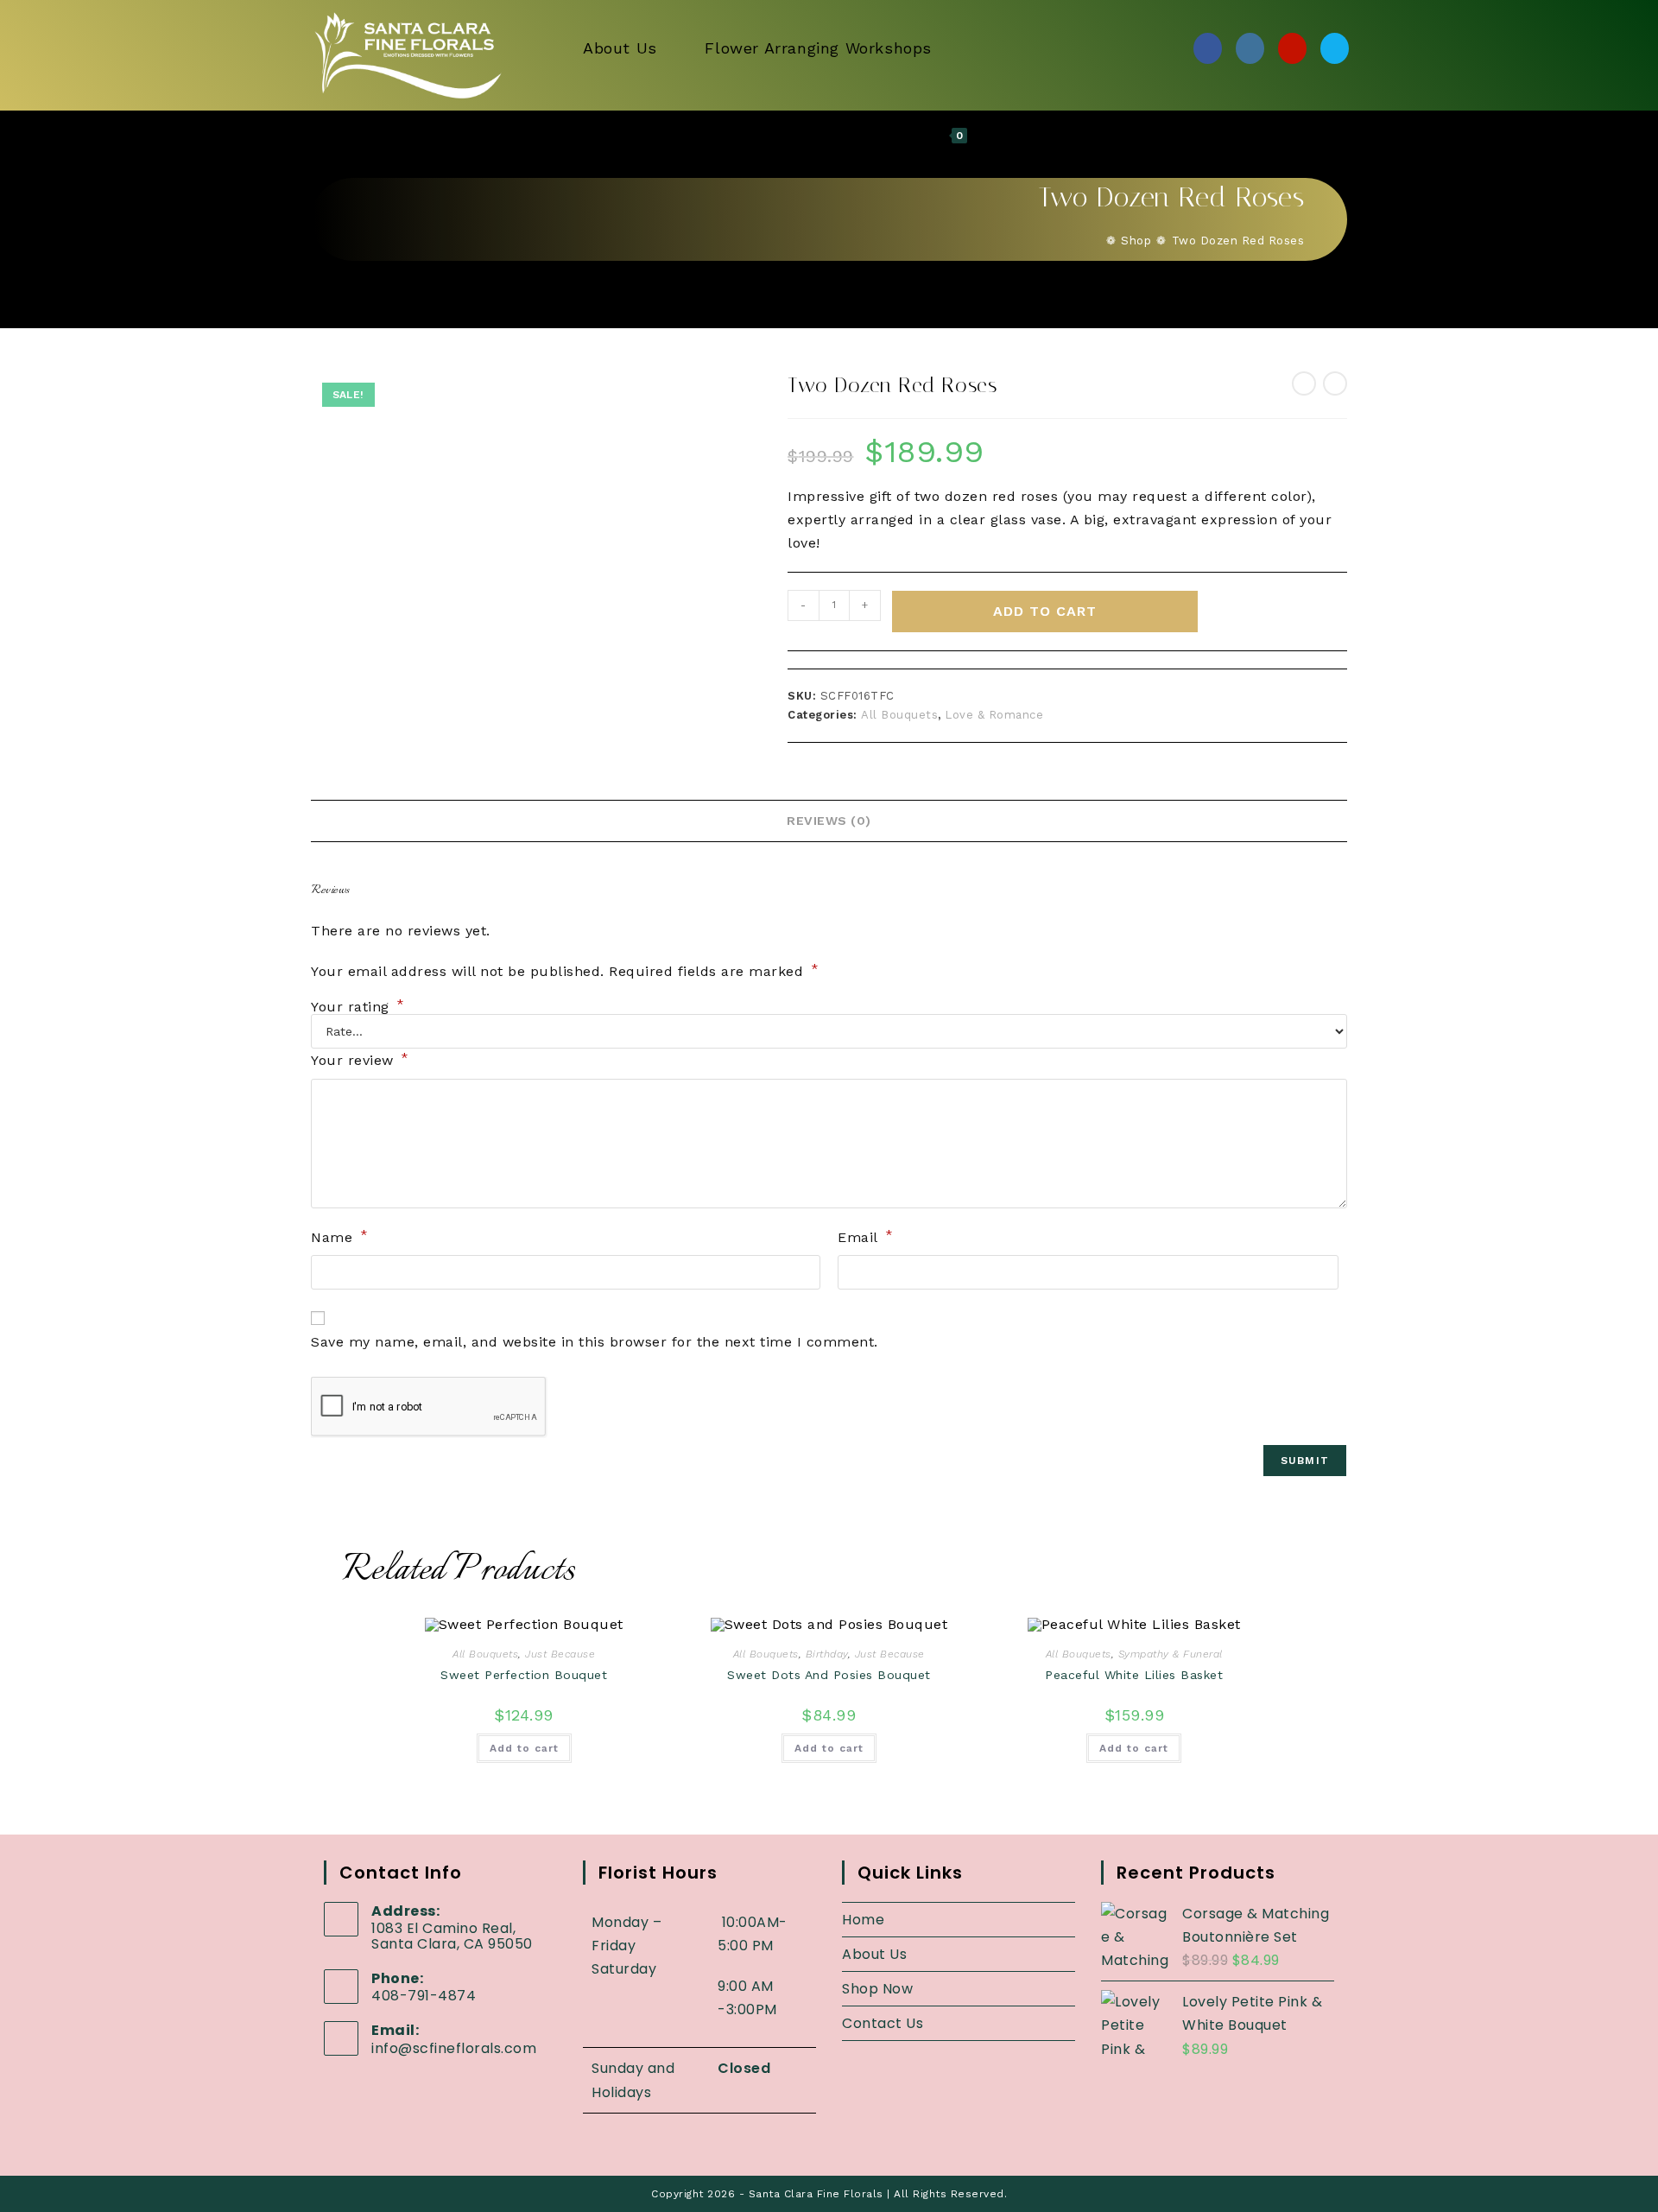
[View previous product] (1304, 383)
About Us (874, 1954)
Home (863, 1920)
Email (866, 1236)
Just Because (560, 1654)
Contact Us (883, 2023)
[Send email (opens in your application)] (1335, 48)
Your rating (358, 1007)
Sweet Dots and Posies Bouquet (829, 1675)
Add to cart (1045, 611)
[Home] (1096, 241)
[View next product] (1335, 383)
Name (339, 1236)
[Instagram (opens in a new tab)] (1250, 48)
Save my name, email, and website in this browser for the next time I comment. (595, 1342)
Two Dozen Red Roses (1238, 241)
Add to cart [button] (524, 1748)
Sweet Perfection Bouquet (524, 1675)
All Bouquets (899, 715)
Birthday (827, 1654)
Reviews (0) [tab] (829, 821)
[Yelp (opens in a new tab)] (1292, 48)
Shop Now (877, 1989)
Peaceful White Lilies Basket (1134, 1675)
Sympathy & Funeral (1171, 1654)
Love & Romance (994, 715)
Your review (360, 1059)
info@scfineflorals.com (454, 2048)
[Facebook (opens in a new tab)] (1208, 48)
